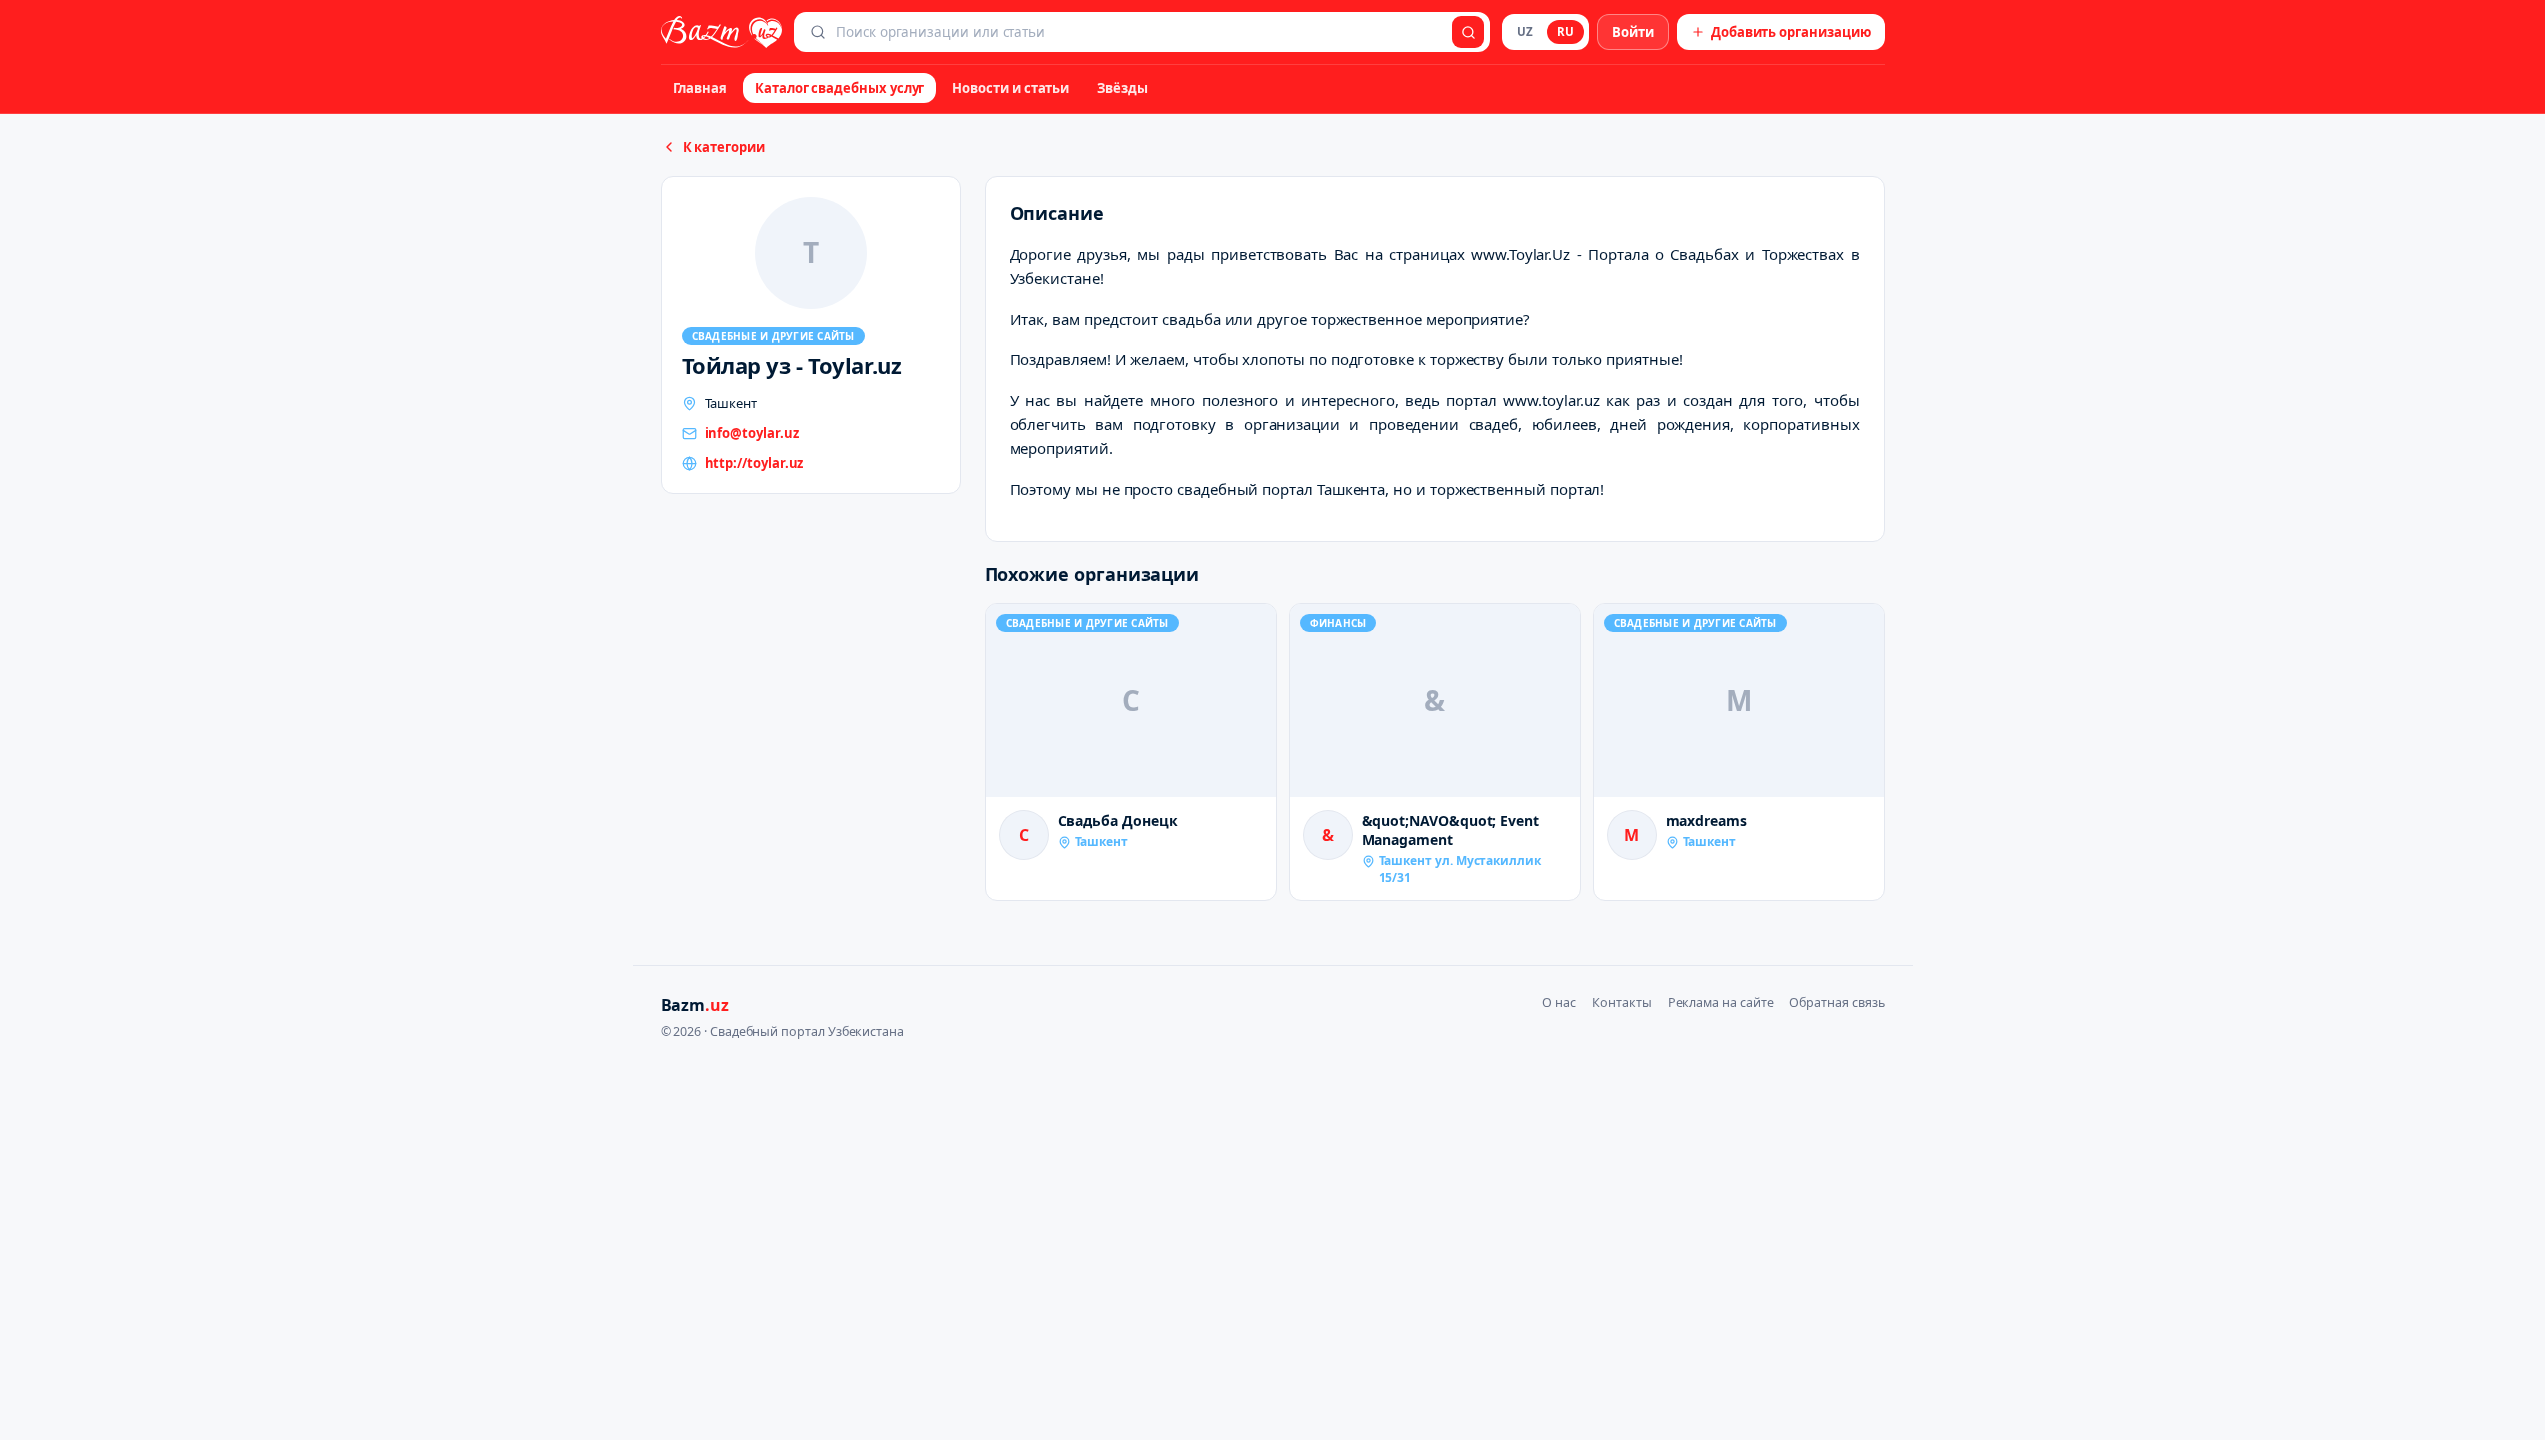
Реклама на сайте (1721, 1002)
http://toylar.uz (754, 463)
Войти (1633, 32)
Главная (700, 88)
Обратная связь (1836, 1002)
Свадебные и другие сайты (773, 336)
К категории (724, 147)
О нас (1559, 1002)
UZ (1525, 31)
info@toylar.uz (752, 433)
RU (1565, 31)
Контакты (1621, 1002)
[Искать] (1468, 32)
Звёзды (1122, 88)
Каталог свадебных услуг (839, 88)
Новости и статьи (1010, 88)
